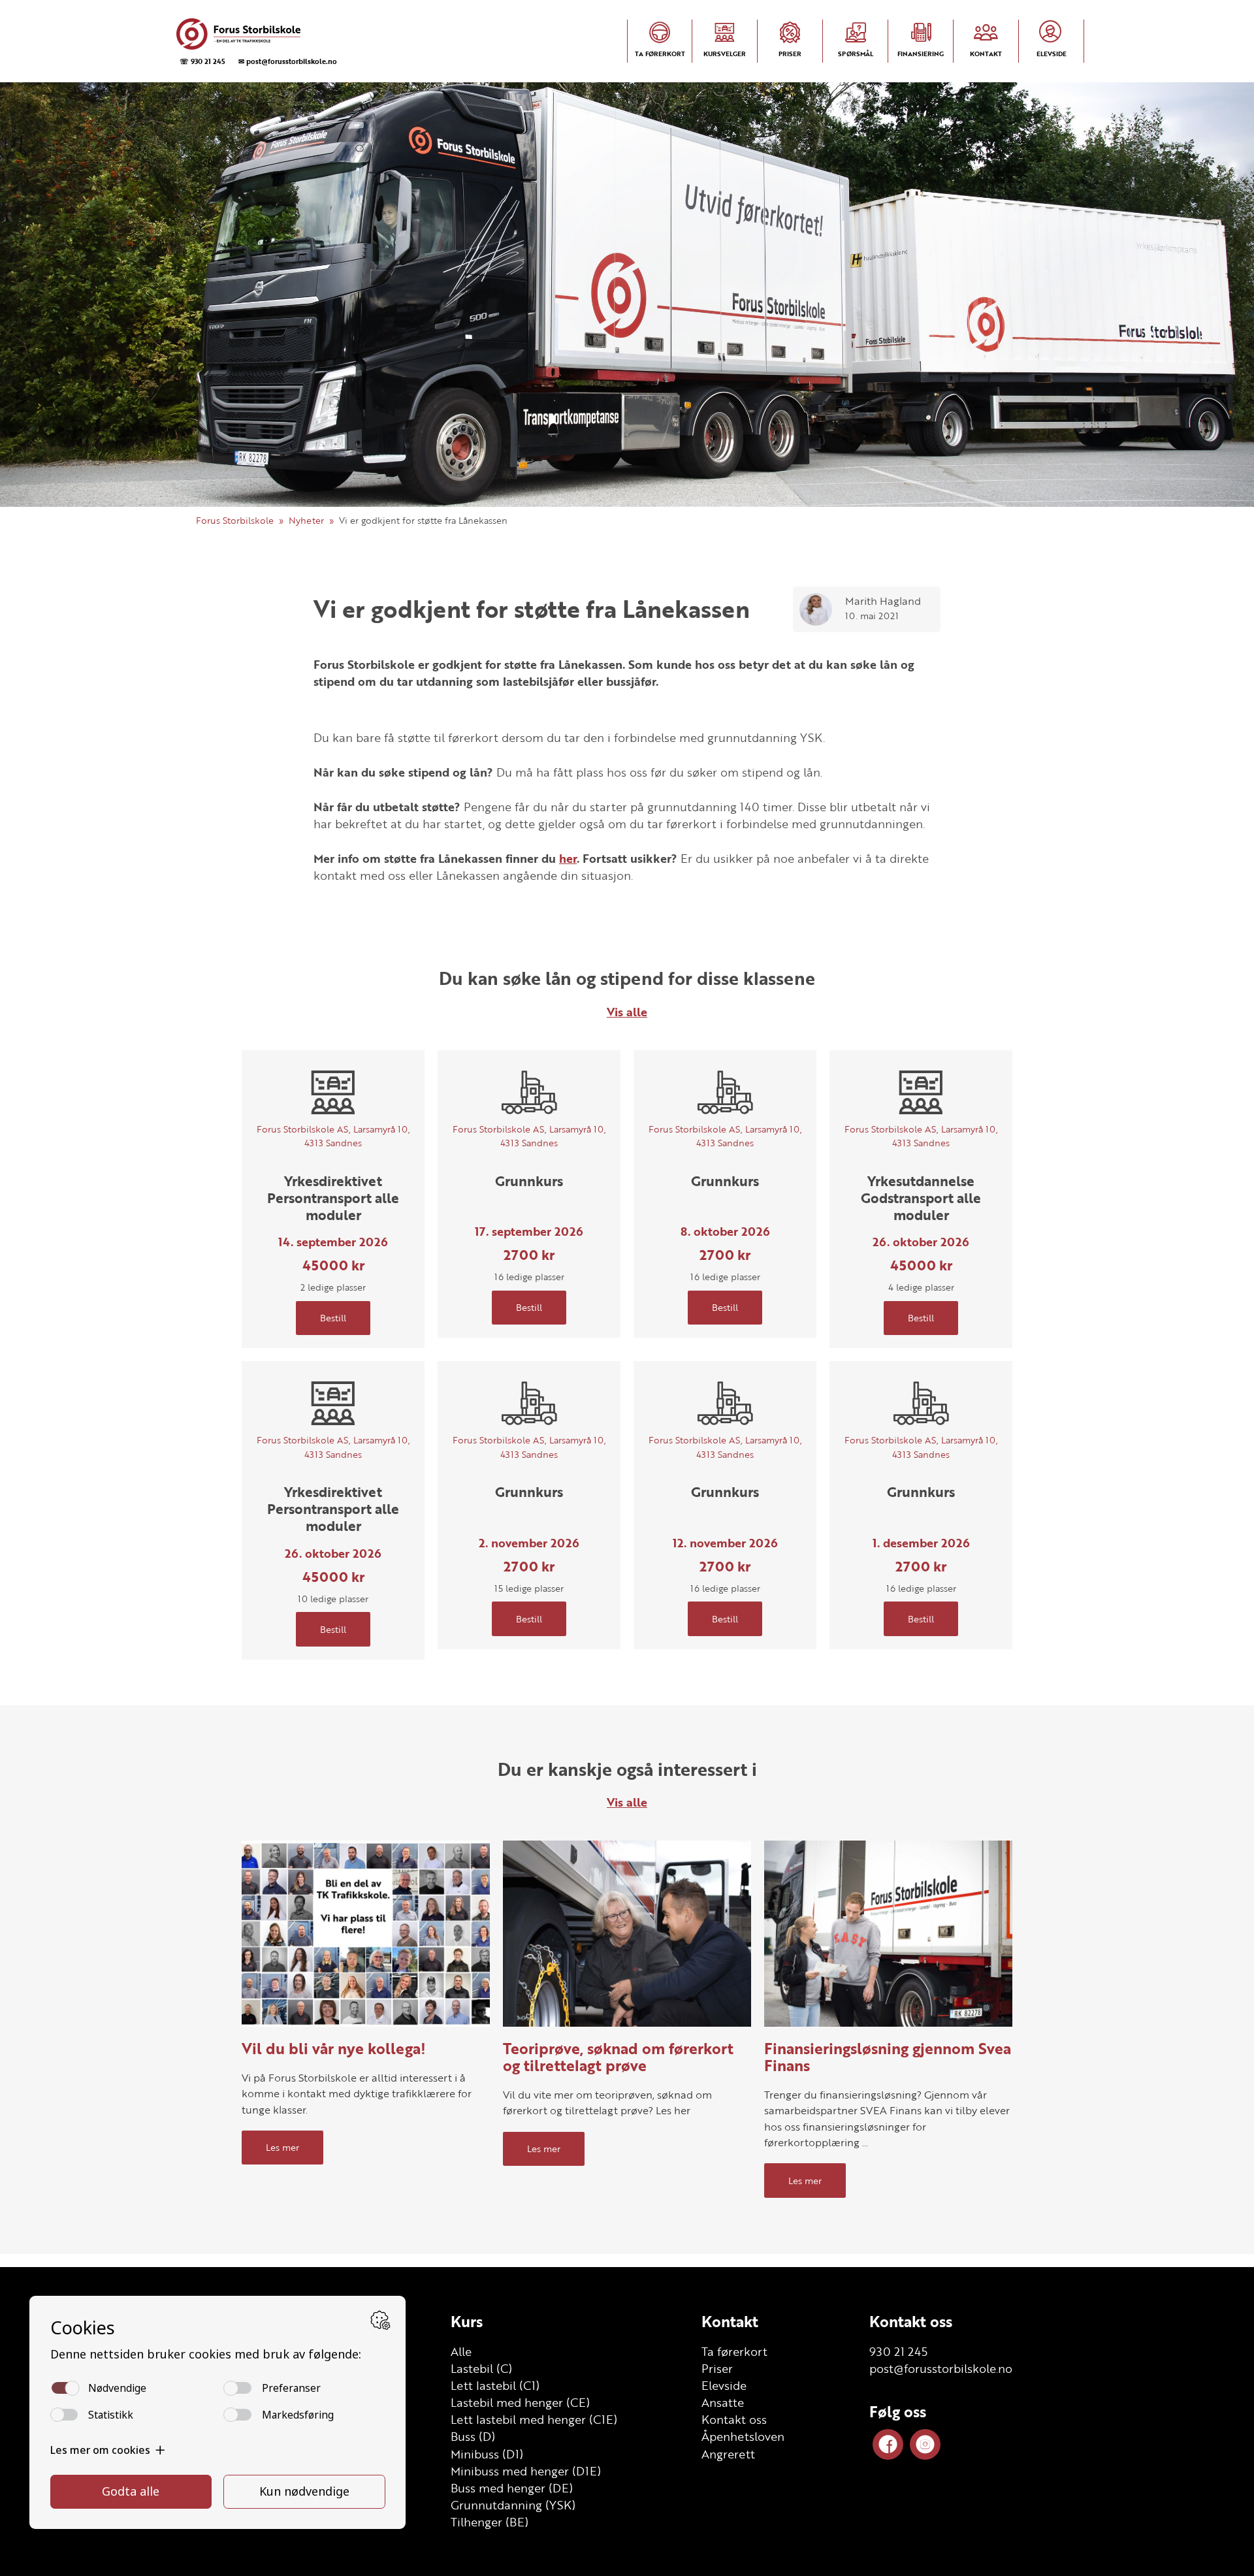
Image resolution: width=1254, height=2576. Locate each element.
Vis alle (627, 1012)
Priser (717, 2368)
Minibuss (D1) (487, 2454)
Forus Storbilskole (235, 520)
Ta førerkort (734, 2351)
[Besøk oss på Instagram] (925, 2444)
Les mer (282, 2147)
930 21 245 (898, 2351)
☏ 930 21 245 (202, 61)
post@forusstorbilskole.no (941, 2368)
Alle (461, 2351)
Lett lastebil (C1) (495, 2385)
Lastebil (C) (481, 2368)
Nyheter (306, 520)
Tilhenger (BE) (490, 2522)
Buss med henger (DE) (512, 2488)
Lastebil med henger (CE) (520, 2402)
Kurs (467, 2321)
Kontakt (730, 2321)
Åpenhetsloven (743, 2436)
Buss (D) (473, 2436)
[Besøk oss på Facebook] (888, 2444)
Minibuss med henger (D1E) (526, 2471)
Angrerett (728, 2454)
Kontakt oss (734, 2419)
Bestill (333, 1318)
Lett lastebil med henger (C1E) (534, 2419)
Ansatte (723, 2402)
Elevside (724, 2385)
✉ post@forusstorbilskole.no (288, 61)
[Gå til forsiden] (255, 34)
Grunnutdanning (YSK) (513, 2505)
